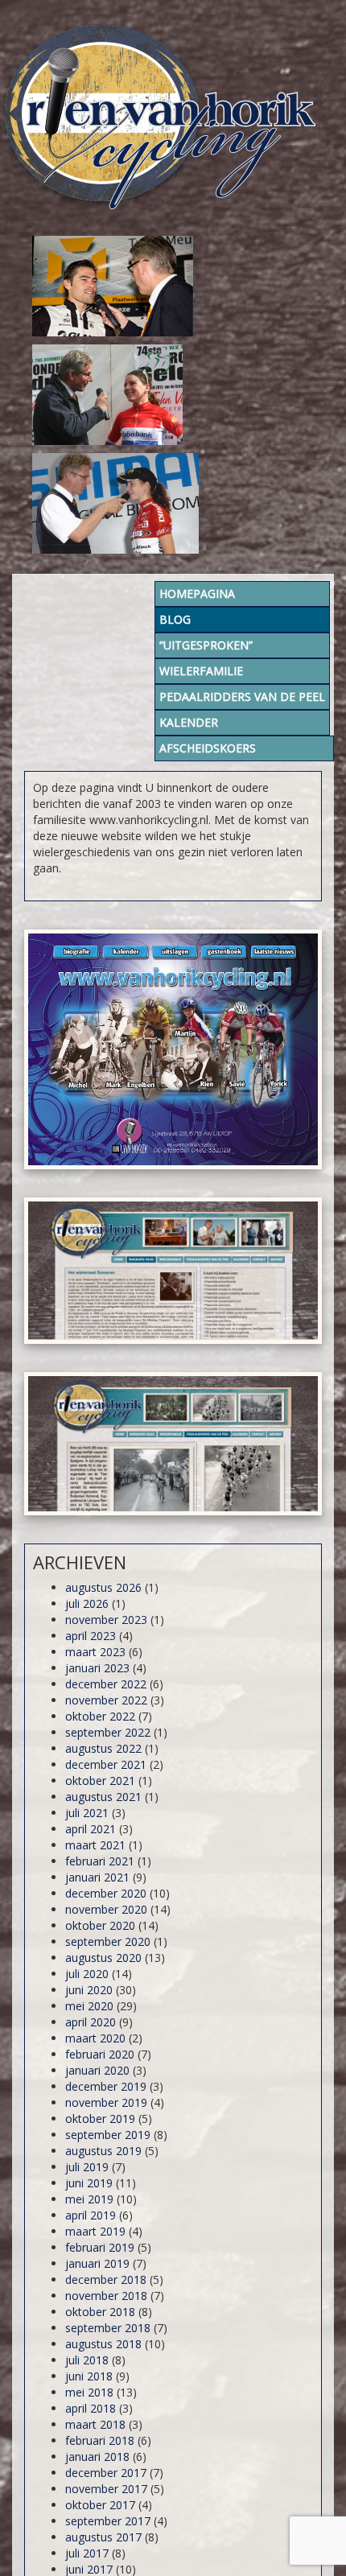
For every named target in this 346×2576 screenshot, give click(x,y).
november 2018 (106, 2296)
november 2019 (106, 2102)
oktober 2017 (100, 2505)
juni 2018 (89, 2376)
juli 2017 (87, 2553)
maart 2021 (95, 1845)
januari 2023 (97, 1668)
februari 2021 (100, 1861)
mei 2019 (89, 2199)
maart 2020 (95, 2038)
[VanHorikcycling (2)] (173, 1049)
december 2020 (106, 1893)
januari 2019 (97, 2263)
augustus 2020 (103, 1958)
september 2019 (108, 2135)
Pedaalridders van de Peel (242, 697)
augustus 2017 (103, 2537)
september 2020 (108, 1941)
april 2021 (91, 1829)
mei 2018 (89, 2392)
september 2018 (108, 2328)
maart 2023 (95, 1652)
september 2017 (108, 2521)
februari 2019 (100, 2247)
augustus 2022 (103, 1748)
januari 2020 (97, 2070)
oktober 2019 (100, 2119)
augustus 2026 (103, 1587)
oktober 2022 (100, 1716)
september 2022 (108, 1732)
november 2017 (106, 2489)
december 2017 (106, 2473)
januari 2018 (97, 2456)
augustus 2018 (103, 2344)
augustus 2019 (103, 2151)
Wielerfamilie (201, 671)
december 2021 (106, 1764)
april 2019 (91, 2215)
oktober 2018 (100, 2312)
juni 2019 (89, 2183)
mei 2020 (89, 2006)
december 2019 (106, 2086)
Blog (175, 619)
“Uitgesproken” (206, 645)
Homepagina (197, 594)
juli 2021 (87, 1813)
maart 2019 (95, 2231)
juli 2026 (87, 1603)
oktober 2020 (100, 1925)
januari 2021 (97, 1877)
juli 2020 (87, 1974)
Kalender (189, 722)
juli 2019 (87, 2167)
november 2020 (106, 1909)
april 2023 (91, 1636)
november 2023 (106, 1620)
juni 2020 (89, 1990)
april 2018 (91, 2408)
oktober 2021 (100, 1781)
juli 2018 (87, 2360)
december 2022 (106, 1684)
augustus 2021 (103, 1797)
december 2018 (106, 2279)
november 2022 (106, 1700)
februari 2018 (100, 2440)
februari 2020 (100, 2054)
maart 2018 (95, 2424)
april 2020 (91, 2022)
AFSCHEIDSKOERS (208, 748)
